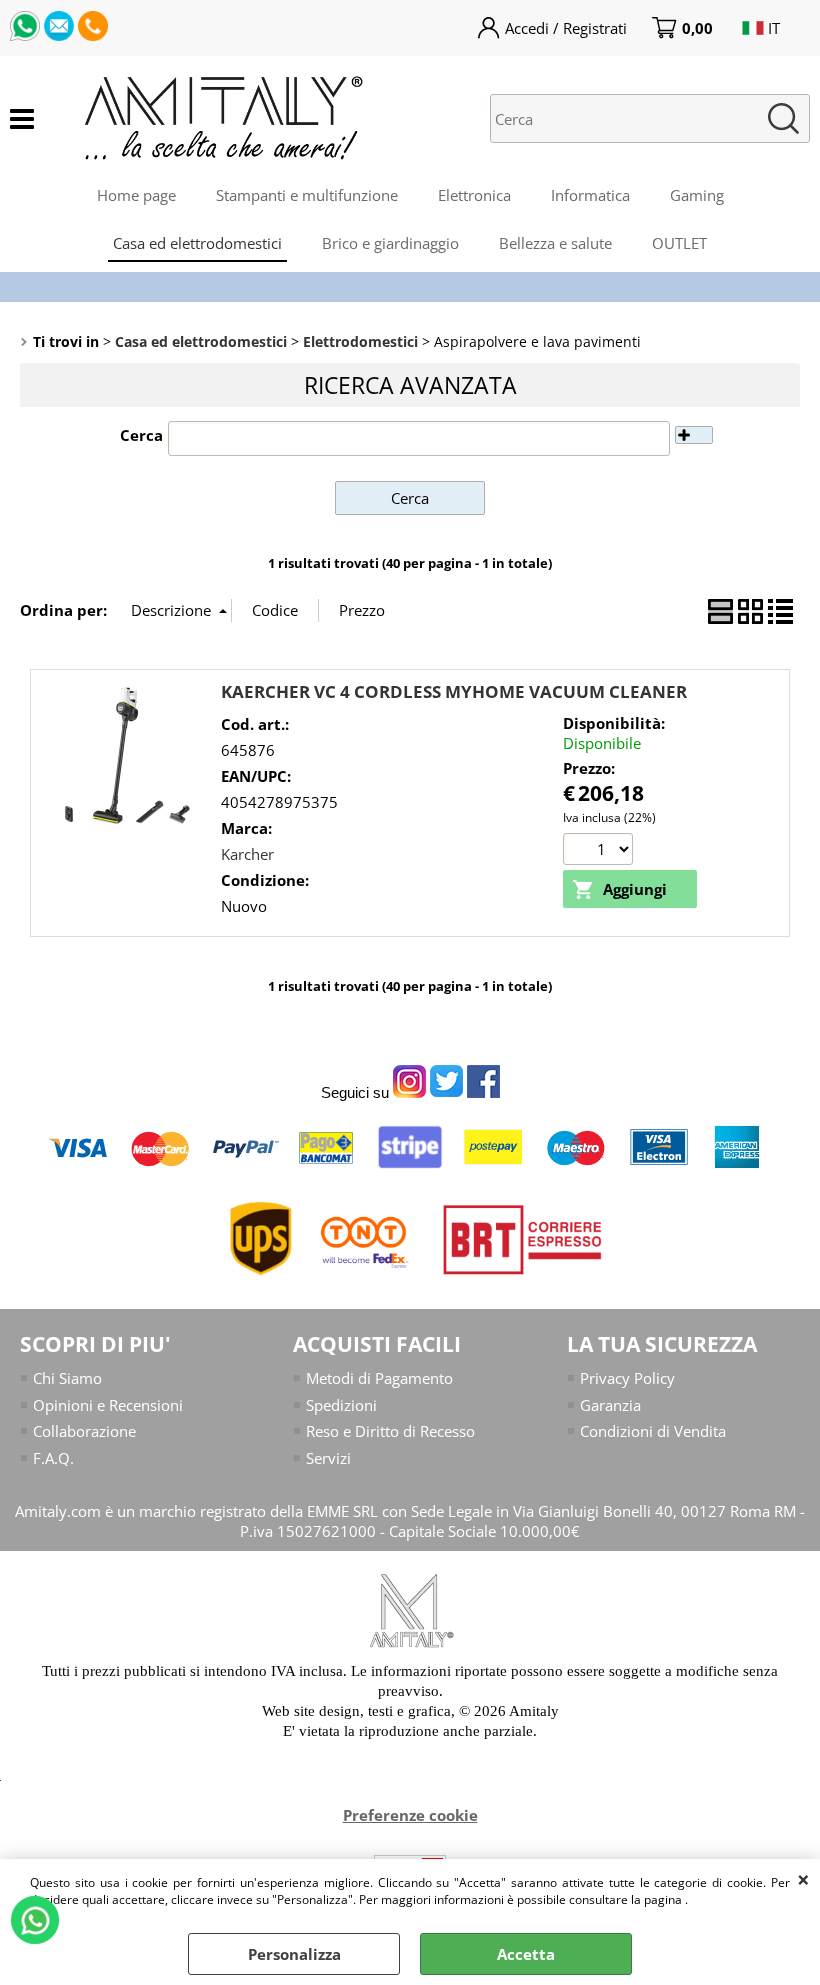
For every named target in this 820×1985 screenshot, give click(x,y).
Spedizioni (341, 1405)
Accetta (526, 1954)
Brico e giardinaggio (390, 243)
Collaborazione (84, 1431)
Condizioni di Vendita (653, 1431)
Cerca (141, 435)
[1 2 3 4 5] (600, 851)
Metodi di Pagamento (379, 1378)
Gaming (697, 195)
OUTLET (679, 243)
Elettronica (474, 195)
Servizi (328, 1458)
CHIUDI (803, 1879)
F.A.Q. (53, 1458)
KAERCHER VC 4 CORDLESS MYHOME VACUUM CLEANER (454, 691)
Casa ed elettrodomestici (197, 243)
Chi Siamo (67, 1378)
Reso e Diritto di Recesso (390, 1431)
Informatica (590, 195)
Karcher (247, 854)
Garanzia (610, 1405)
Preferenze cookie (410, 1815)
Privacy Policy (627, 1378)
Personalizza (294, 1954)
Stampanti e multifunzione (307, 195)
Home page (136, 195)
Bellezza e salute (555, 243)
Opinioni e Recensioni (108, 1405)
